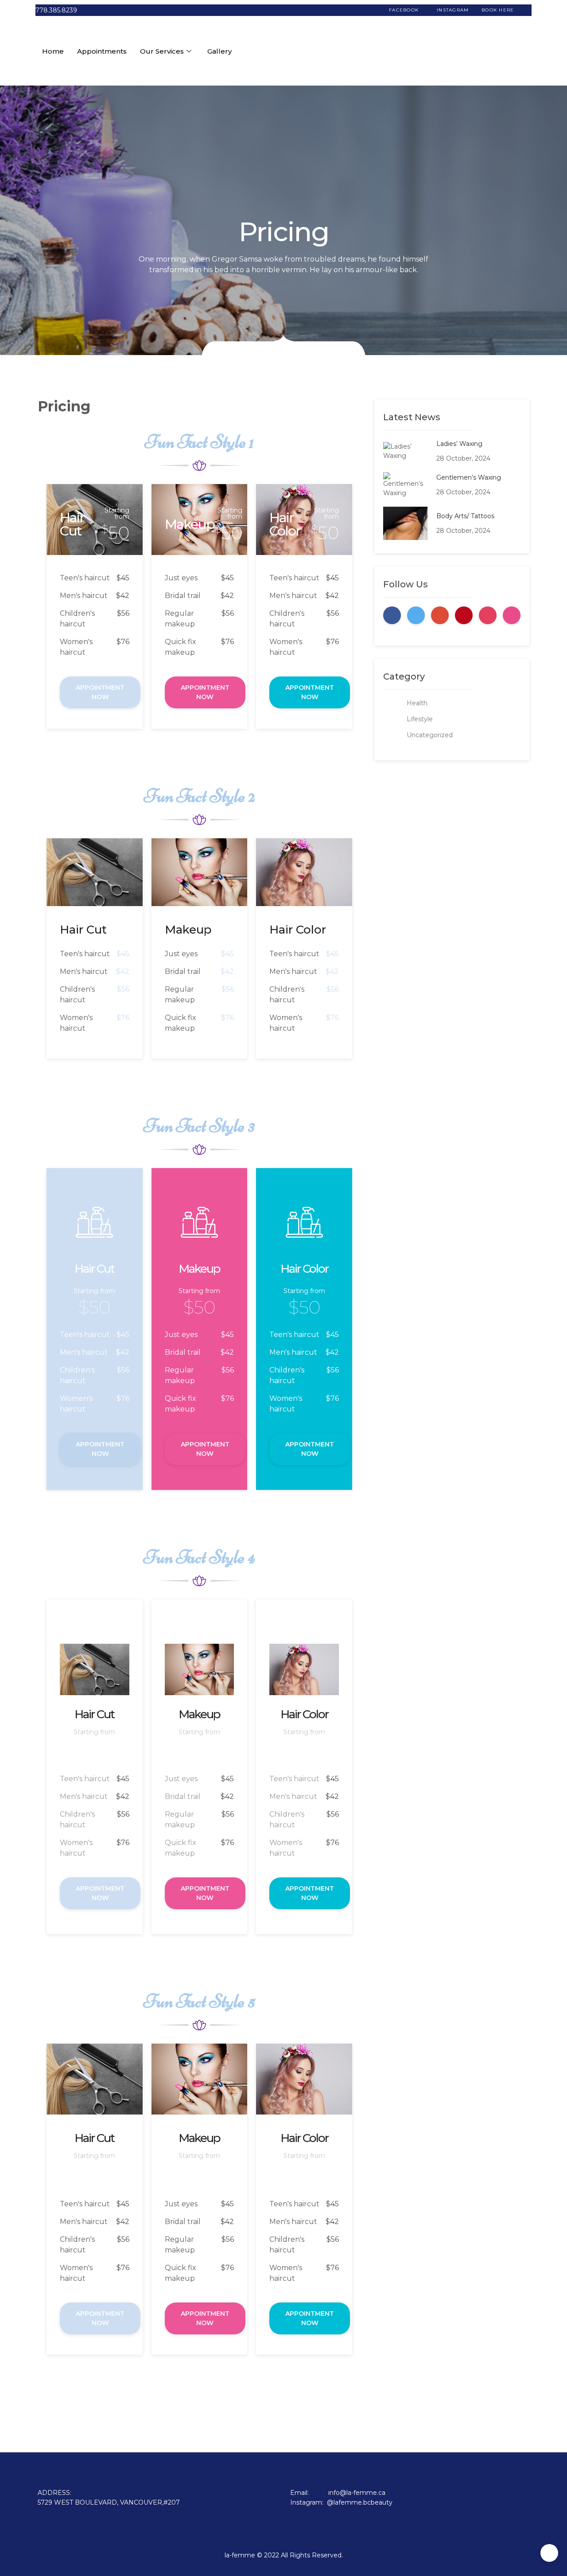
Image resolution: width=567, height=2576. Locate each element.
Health (417, 703)
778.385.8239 (56, 10)
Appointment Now (100, 692)
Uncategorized (430, 735)
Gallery (219, 51)
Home (53, 51)
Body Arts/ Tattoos (465, 516)
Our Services (162, 51)
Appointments (102, 51)
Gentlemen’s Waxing (469, 477)
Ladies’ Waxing (459, 444)
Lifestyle (420, 719)
